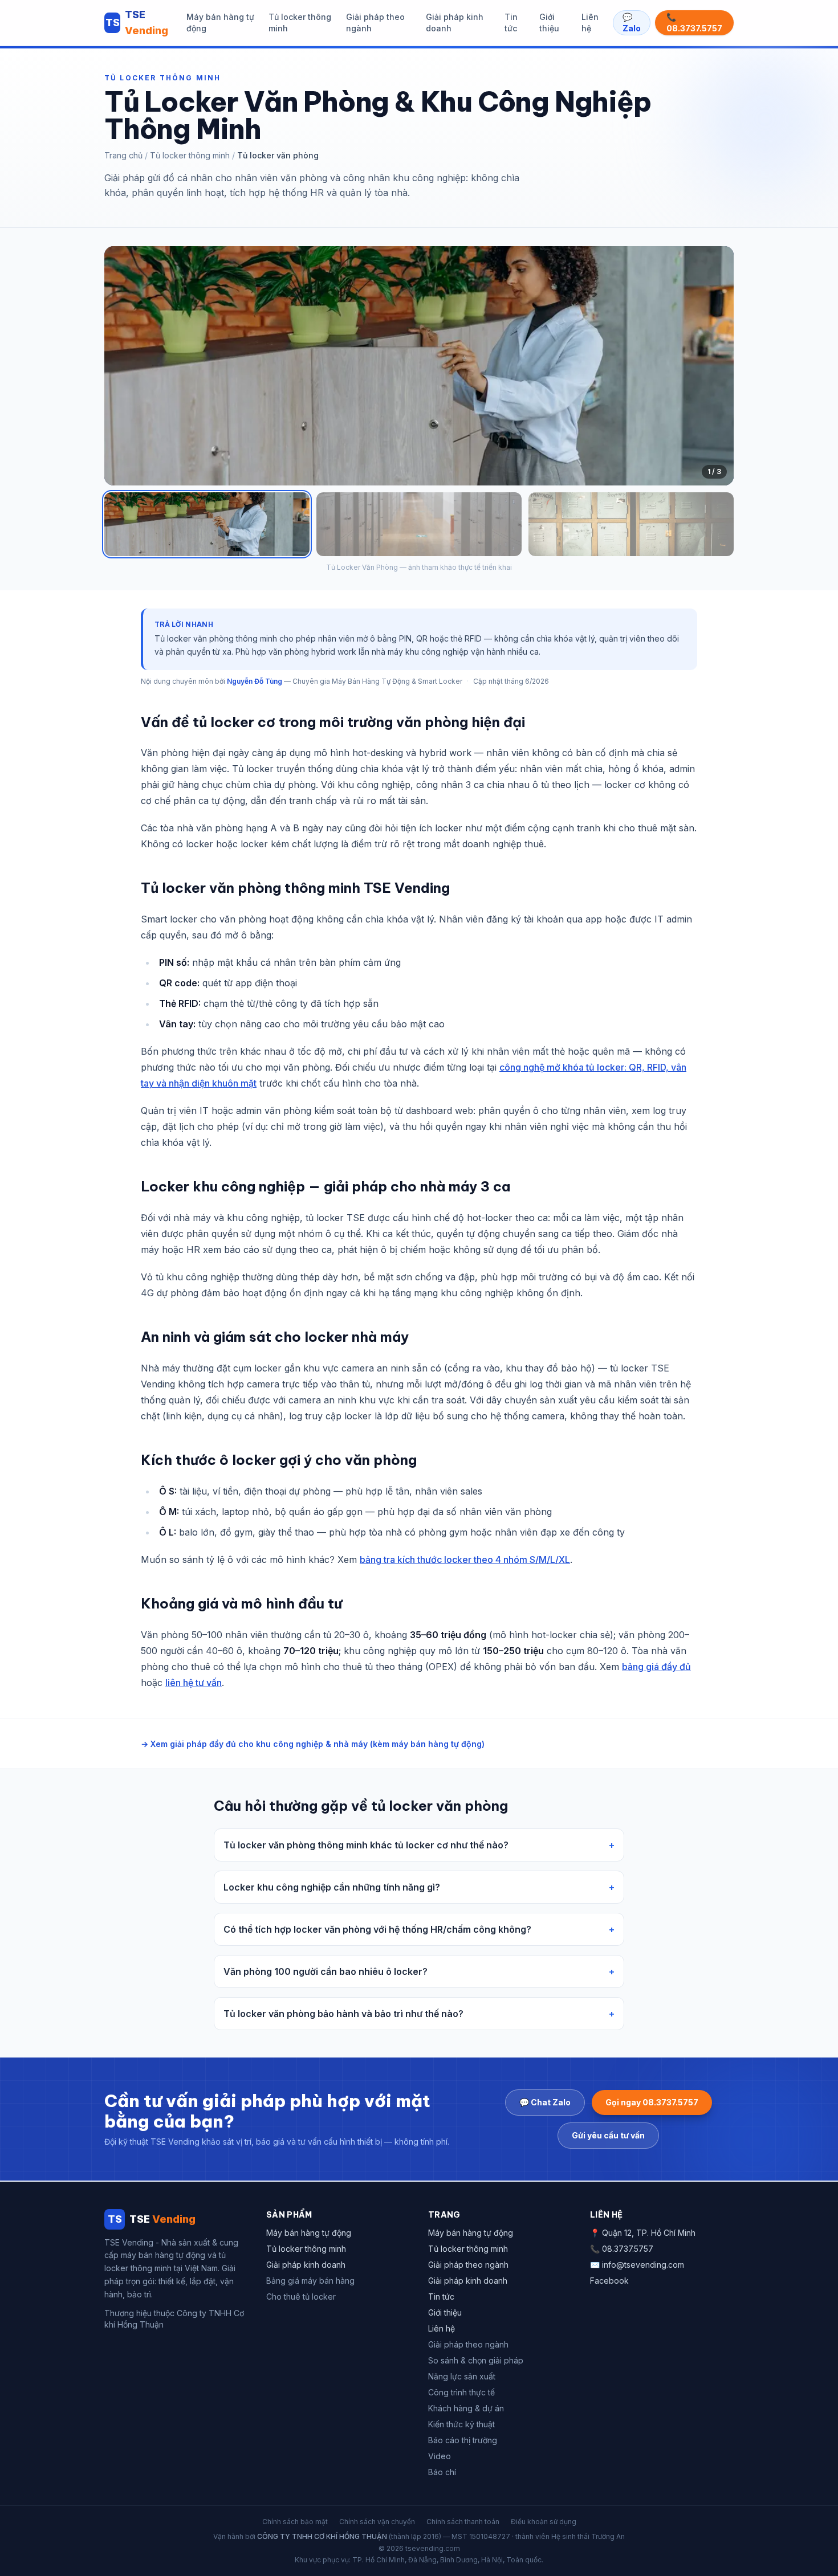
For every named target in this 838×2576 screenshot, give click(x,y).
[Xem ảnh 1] (207, 524)
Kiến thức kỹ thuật (461, 2424)
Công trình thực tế (461, 2392)
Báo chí (442, 2472)
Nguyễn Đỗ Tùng (255, 681)
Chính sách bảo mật (295, 2522)
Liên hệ (590, 23)
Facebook (609, 2281)
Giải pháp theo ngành (375, 23)
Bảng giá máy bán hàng (310, 2281)
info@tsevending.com (643, 2265)
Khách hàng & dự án (466, 2408)
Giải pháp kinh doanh (455, 23)
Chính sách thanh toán (463, 2522)
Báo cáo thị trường (463, 2440)
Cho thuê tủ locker (301, 2297)
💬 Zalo (632, 23)
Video (440, 2456)
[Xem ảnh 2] (419, 524)
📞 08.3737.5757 (694, 23)
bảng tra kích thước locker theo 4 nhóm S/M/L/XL (465, 1560)
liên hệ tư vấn (194, 1683)
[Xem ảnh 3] (631, 524)
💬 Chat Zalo (545, 2102)
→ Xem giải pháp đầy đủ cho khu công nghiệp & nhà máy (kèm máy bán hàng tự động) (313, 1744)
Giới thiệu (549, 23)
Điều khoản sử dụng (544, 2522)
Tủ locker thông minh (300, 23)
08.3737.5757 (628, 2249)
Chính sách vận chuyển (377, 2522)
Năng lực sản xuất (462, 2376)
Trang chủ (123, 155)
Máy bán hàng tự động (220, 23)
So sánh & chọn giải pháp (476, 2360)
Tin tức (511, 23)
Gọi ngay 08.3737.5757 (652, 2102)
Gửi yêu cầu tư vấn (608, 2135)
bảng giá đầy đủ (656, 1667)
